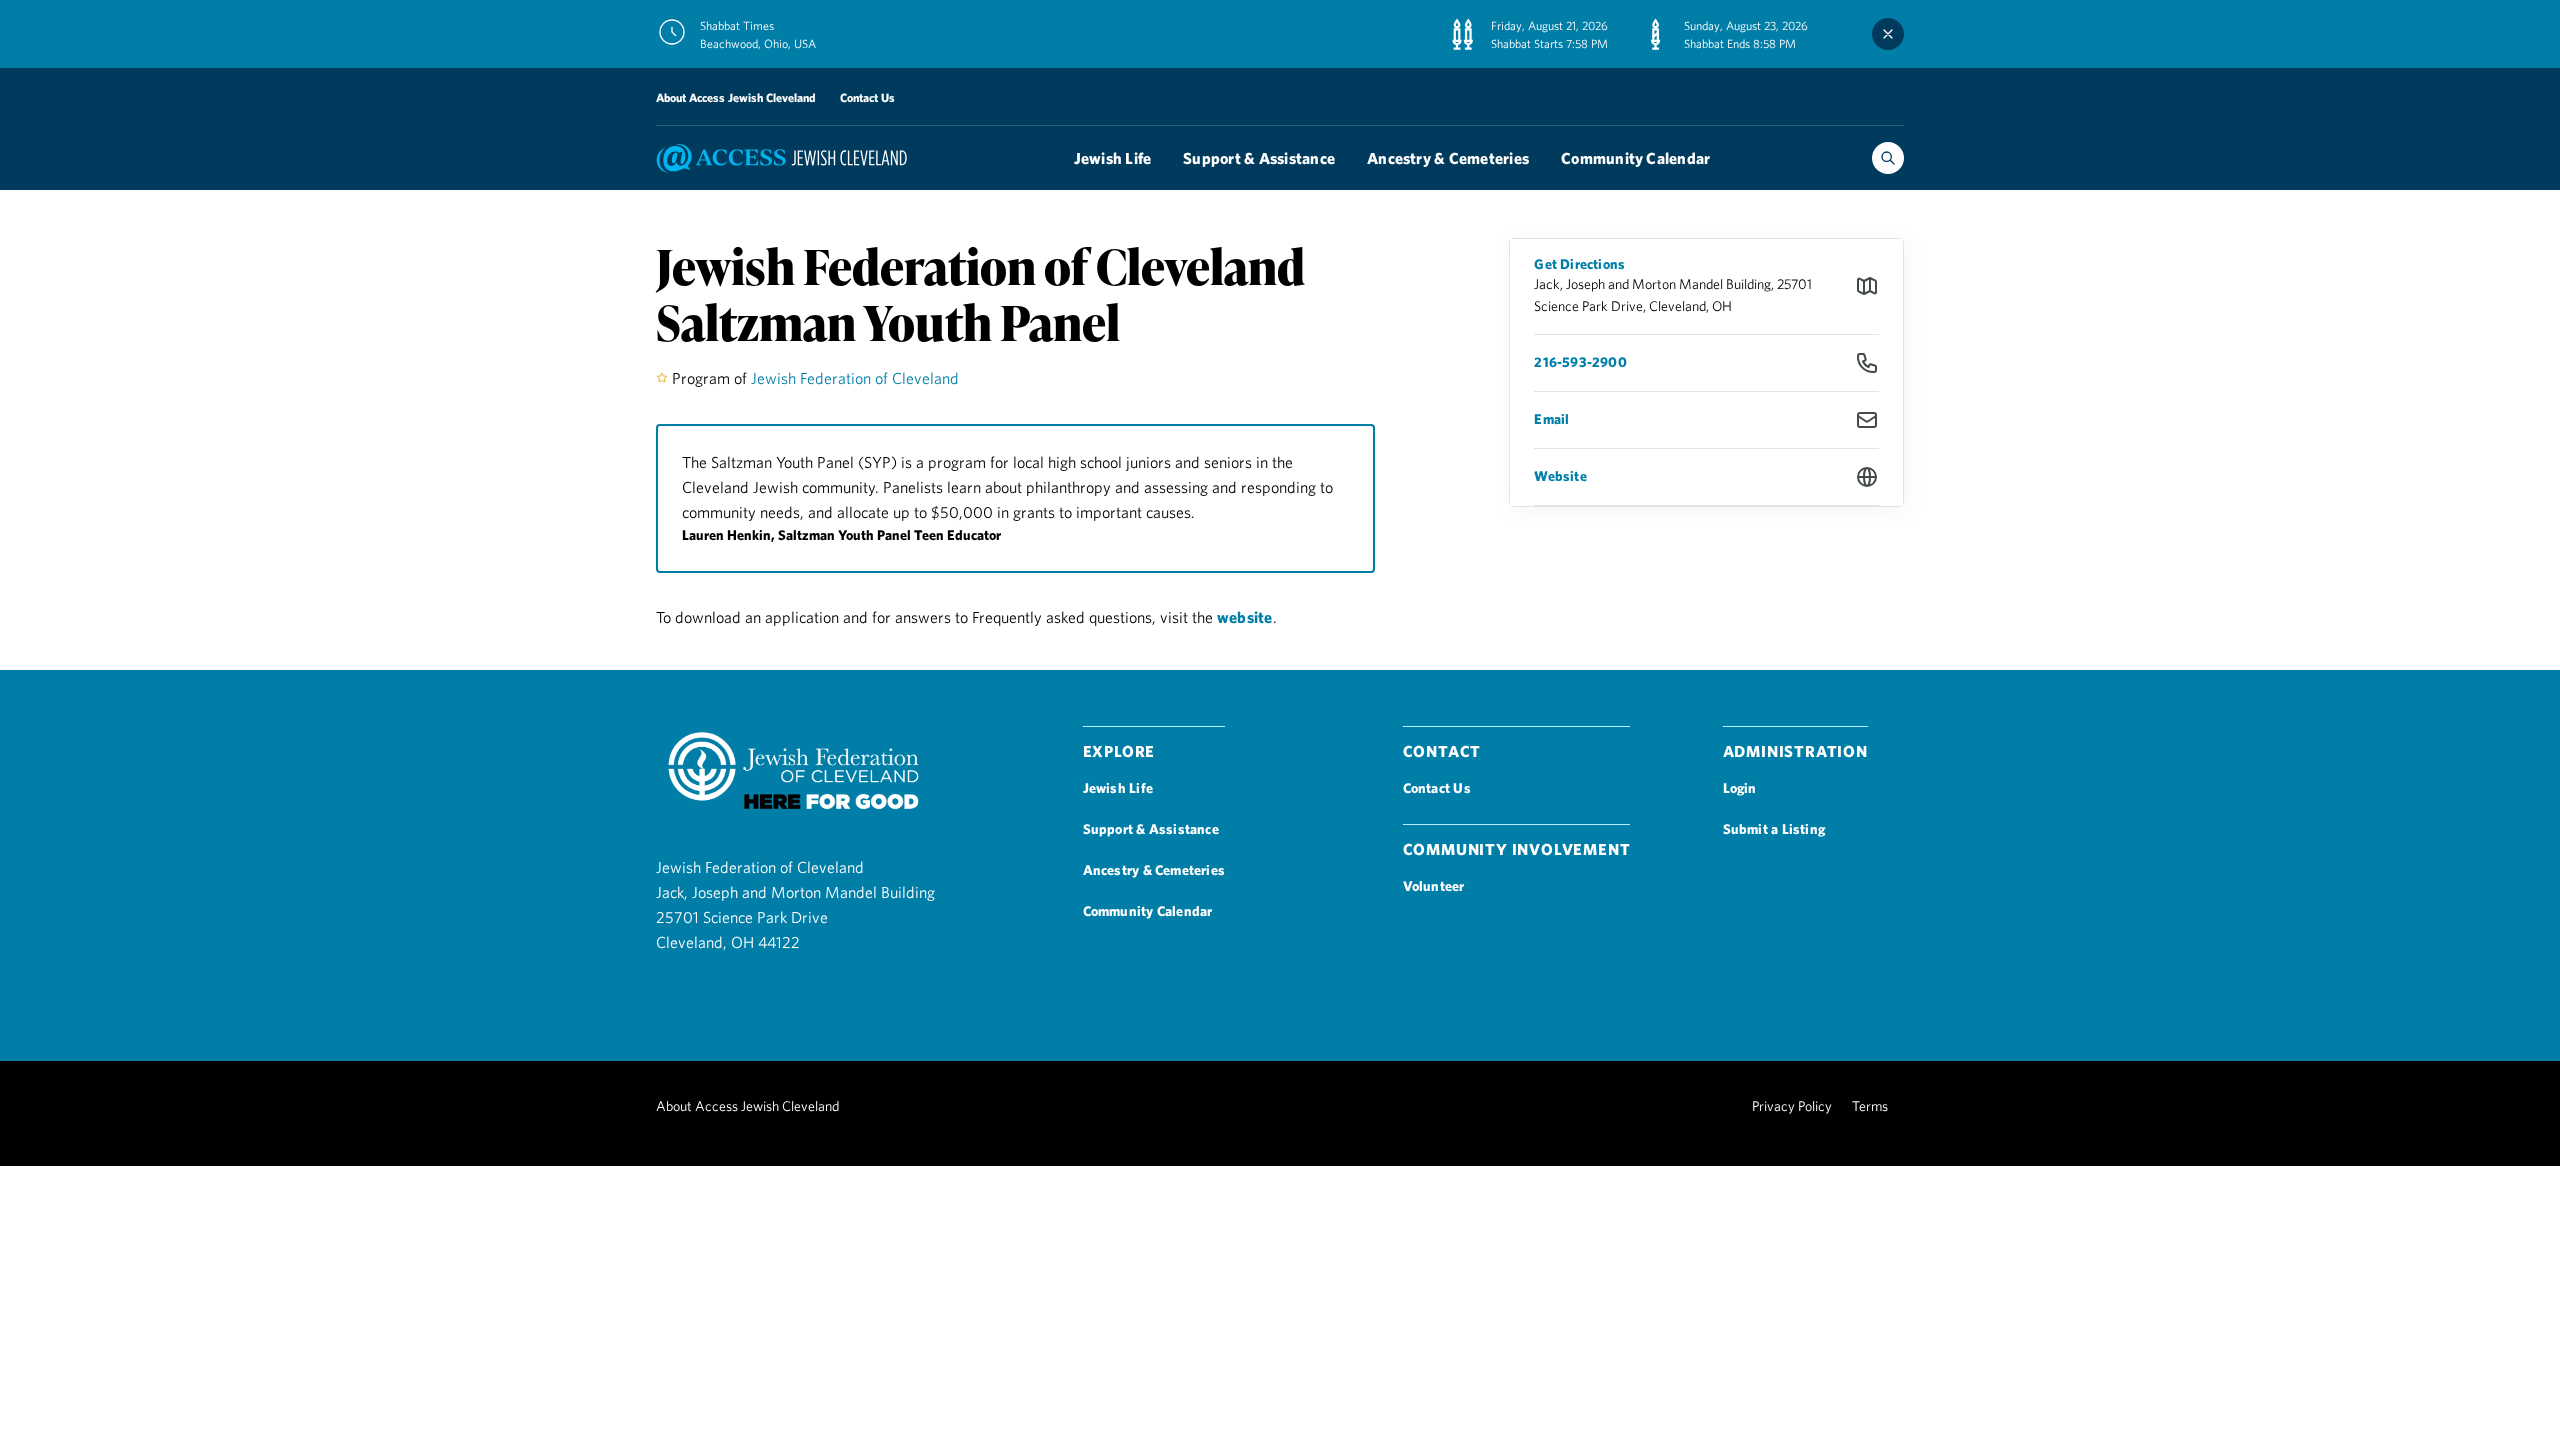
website (1245, 617)
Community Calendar (1635, 158)
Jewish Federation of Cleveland (855, 378)
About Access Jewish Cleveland (736, 97)
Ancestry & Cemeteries (1448, 158)
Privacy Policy (1792, 1106)
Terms (1870, 1106)
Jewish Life (1113, 158)
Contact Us (867, 97)
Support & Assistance (1259, 158)
